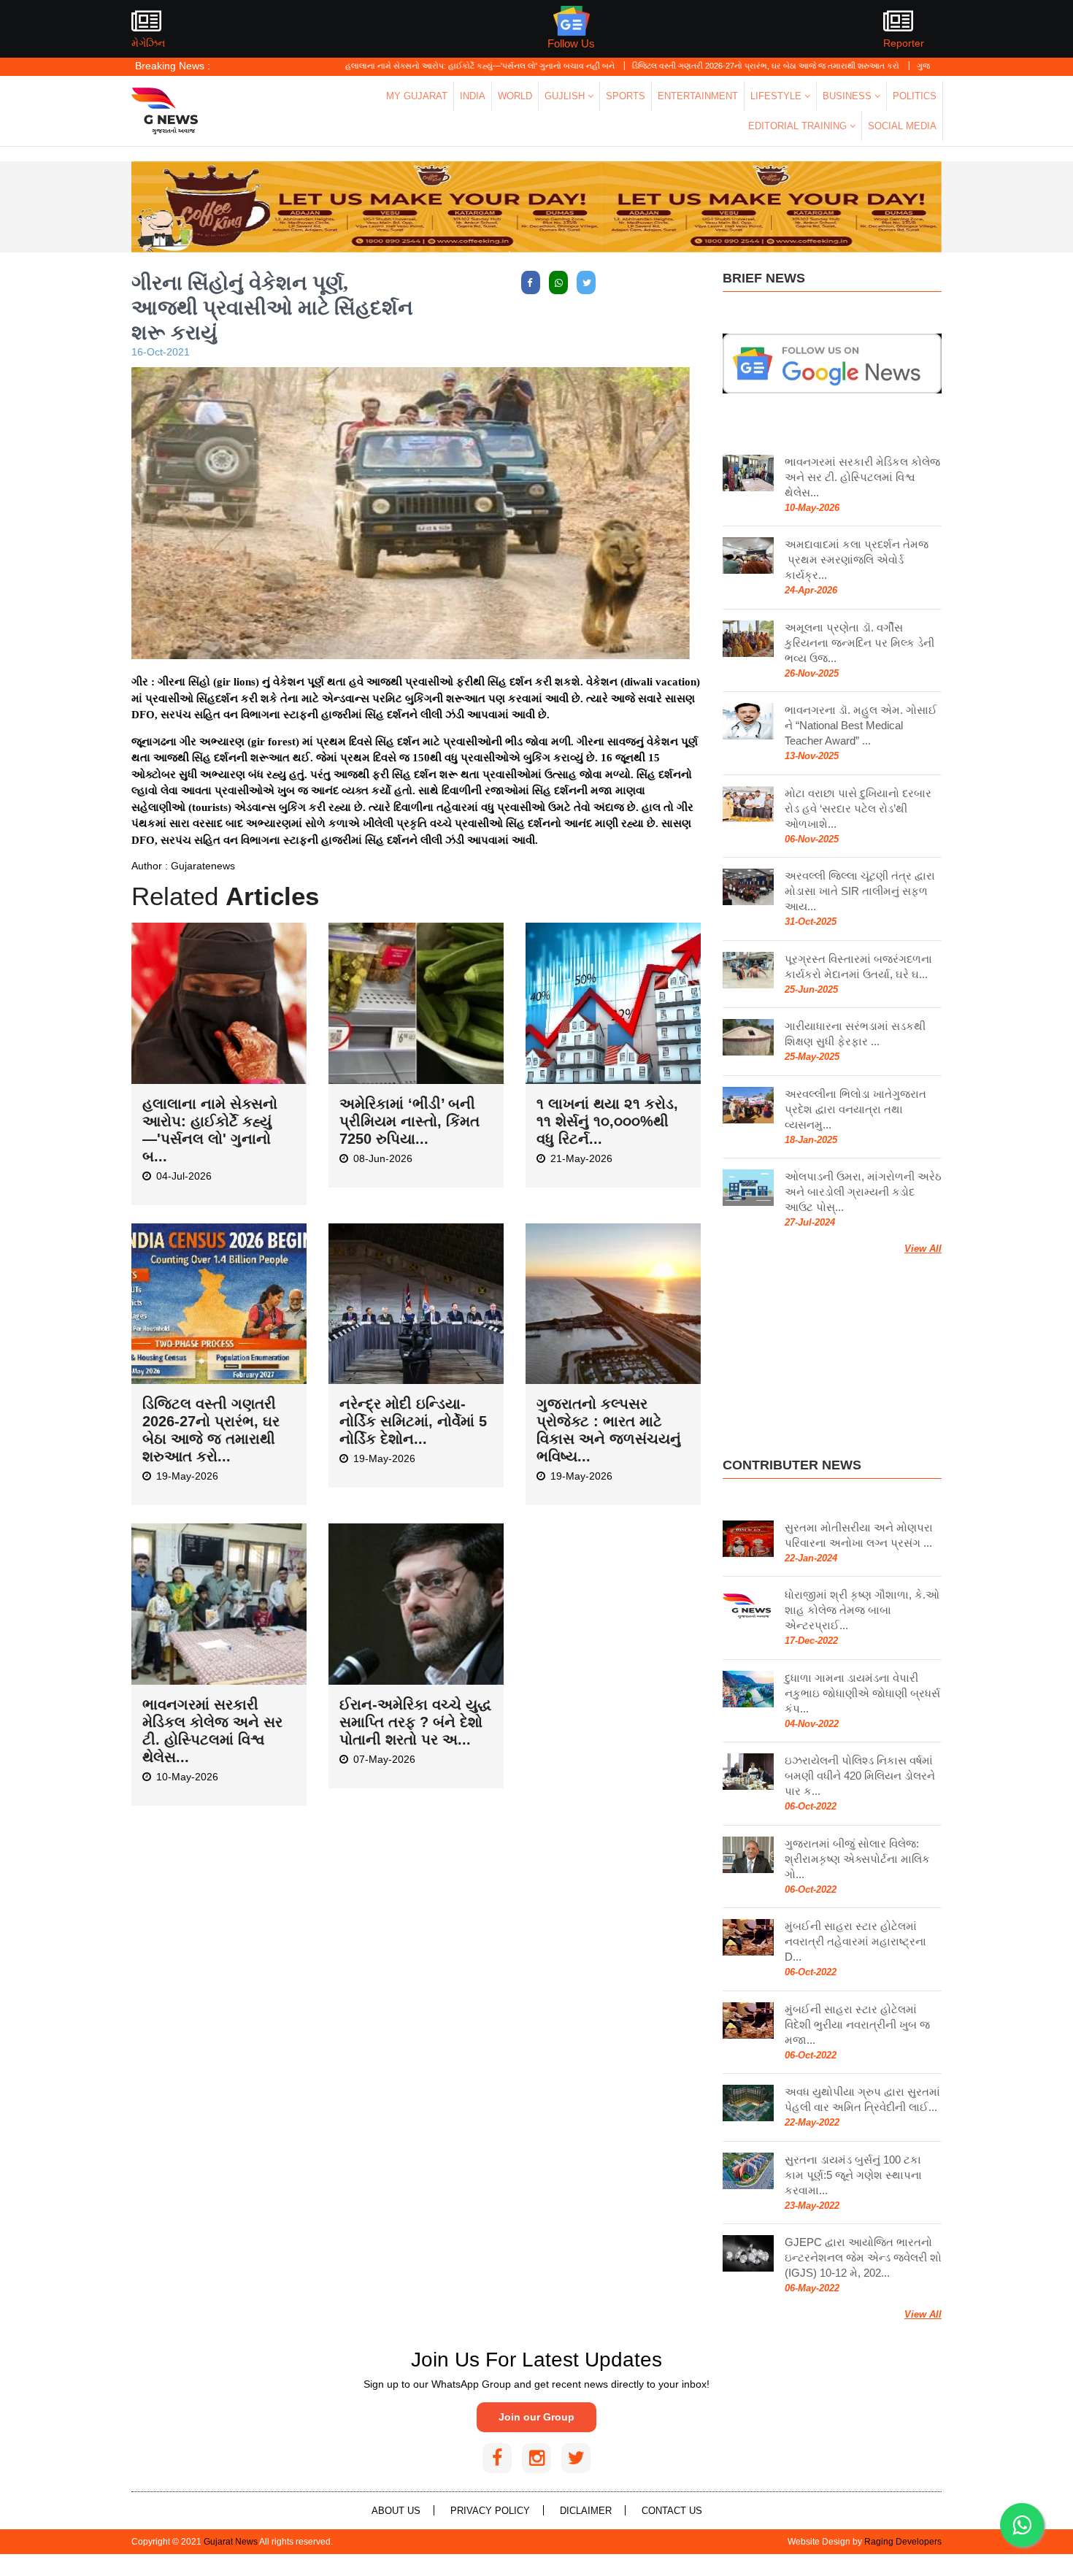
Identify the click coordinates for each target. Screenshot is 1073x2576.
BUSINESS (849, 96)
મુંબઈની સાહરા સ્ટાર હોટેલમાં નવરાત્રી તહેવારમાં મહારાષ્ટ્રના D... (855, 1941)
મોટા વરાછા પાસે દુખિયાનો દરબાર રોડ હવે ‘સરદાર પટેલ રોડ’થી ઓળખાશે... (858, 808)
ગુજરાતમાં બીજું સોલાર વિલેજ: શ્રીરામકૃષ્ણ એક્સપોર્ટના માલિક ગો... (857, 1859)
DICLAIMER (586, 2511)
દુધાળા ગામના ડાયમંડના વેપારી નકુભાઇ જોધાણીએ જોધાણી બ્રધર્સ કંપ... (862, 1693)
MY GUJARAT (417, 96)
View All (923, 1249)
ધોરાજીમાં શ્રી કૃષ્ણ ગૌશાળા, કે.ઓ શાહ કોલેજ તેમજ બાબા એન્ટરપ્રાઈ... (862, 1610)
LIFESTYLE (777, 96)
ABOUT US (396, 2511)
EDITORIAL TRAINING (799, 126)
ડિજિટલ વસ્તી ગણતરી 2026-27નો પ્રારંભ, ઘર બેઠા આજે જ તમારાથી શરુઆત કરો (688, 66)
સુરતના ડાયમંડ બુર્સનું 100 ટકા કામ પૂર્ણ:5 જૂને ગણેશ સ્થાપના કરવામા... (853, 2175)
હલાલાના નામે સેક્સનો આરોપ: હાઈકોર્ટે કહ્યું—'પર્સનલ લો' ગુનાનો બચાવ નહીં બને (402, 66)
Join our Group (536, 2417)
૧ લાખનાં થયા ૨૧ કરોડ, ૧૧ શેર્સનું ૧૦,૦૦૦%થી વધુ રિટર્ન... (607, 1121)
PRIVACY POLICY (490, 2511)
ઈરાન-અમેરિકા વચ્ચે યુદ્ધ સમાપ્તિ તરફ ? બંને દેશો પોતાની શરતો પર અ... (415, 1722)
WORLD (515, 96)
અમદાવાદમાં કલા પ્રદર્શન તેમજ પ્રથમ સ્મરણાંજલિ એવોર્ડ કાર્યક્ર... (857, 560)
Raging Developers (903, 2542)
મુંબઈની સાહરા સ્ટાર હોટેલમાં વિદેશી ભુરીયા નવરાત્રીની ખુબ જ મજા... (857, 2025)
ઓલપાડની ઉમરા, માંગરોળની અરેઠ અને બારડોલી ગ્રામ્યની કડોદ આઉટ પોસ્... (863, 1192)
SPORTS (626, 96)
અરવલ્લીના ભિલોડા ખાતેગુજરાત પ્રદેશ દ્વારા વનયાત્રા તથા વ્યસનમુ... (855, 1109)
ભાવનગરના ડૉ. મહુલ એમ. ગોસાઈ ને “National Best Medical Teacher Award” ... (861, 725)
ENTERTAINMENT (698, 96)
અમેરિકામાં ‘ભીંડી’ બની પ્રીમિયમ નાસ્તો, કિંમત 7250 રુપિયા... (409, 1121)
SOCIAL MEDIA (902, 126)
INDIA (473, 96)
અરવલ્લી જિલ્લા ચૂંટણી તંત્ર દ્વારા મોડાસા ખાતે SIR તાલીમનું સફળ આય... (860, 891)
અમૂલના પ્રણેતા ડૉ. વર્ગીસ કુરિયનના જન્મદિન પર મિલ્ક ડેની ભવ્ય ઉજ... (859, 643)
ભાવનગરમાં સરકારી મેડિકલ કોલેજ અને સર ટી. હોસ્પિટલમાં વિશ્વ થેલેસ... (862, 477)
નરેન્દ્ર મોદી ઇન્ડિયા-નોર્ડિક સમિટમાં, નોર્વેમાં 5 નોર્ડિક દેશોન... (413, 1421)
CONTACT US (672, 2511)
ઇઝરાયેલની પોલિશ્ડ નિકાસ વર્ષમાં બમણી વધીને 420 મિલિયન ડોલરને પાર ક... (860, 1776)
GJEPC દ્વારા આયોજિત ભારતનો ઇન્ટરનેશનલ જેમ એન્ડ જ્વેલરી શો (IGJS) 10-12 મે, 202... (863, 2257)
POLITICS (915, 96)
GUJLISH (566, 96)
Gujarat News (231, 2542)
